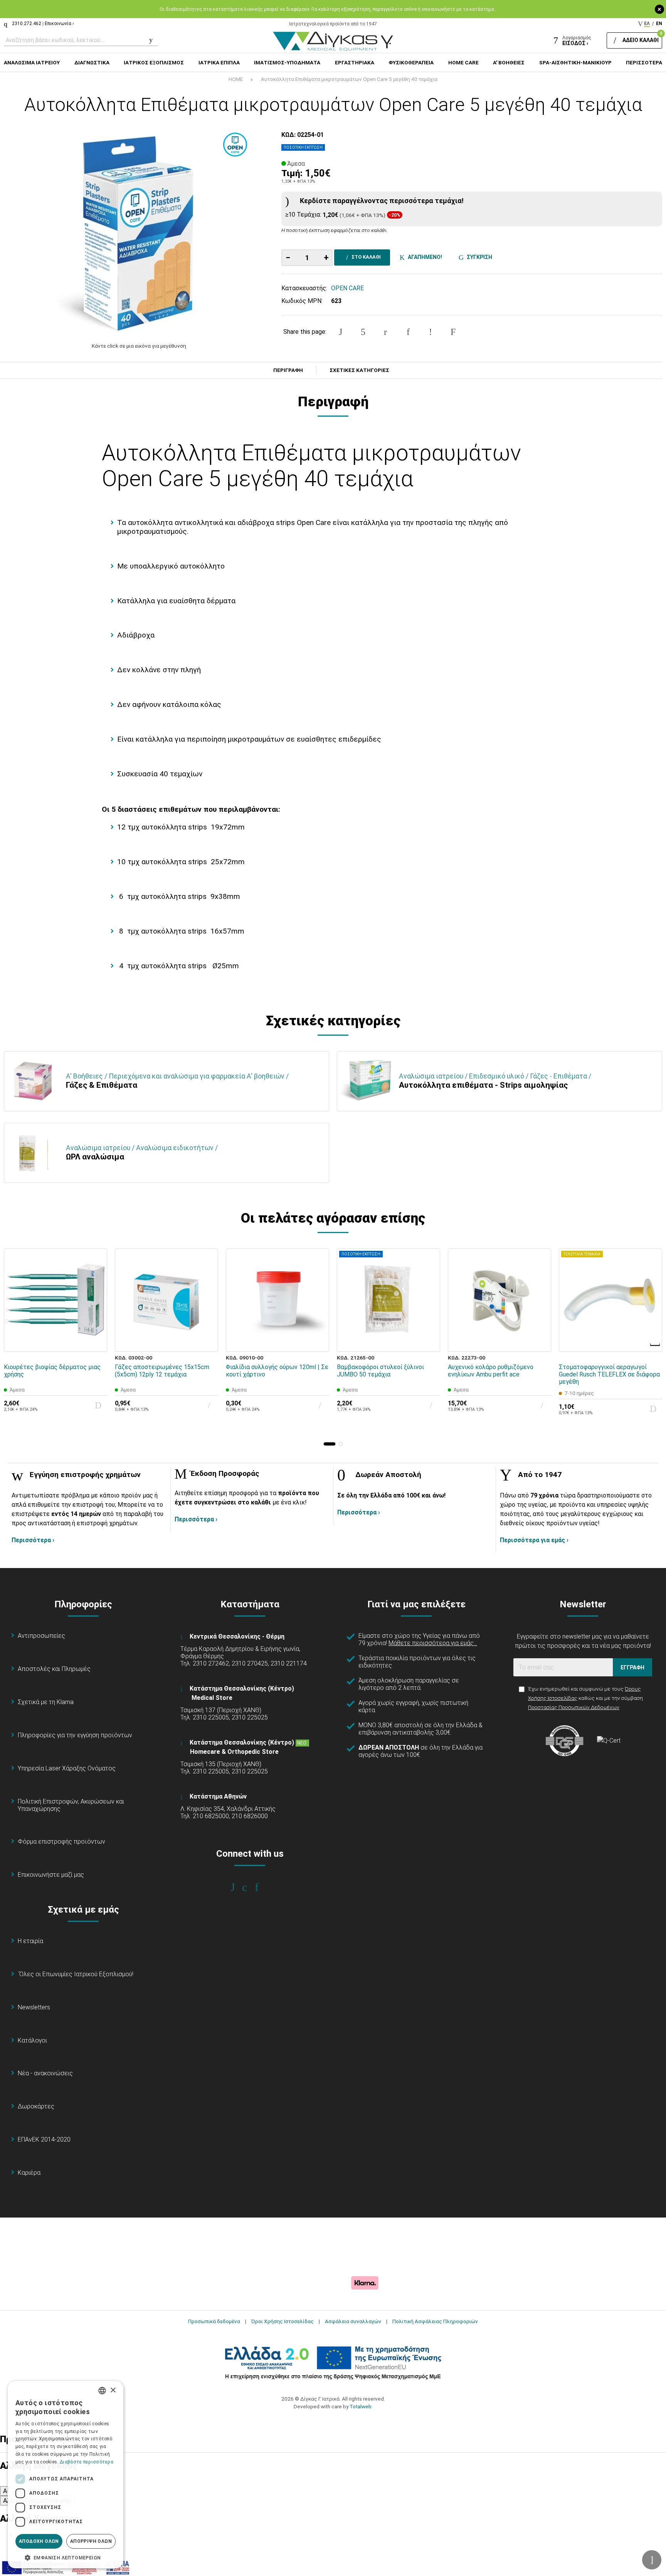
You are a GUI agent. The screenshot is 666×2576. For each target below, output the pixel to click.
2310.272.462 (27, 24)
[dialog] (66, 2475)
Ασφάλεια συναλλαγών (353, 2321)
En (659, 24)
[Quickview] (96, 1305)
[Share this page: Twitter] (363, 332)
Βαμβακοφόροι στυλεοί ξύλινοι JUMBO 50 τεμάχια (380, 1371)
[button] (330, 1444)
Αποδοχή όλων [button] (39, 2541)
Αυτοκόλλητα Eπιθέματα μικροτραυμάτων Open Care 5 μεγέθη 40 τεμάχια (349, 79)
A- (6, 2491)
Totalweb (361, 2406)
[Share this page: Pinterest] (385, 332)
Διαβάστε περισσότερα (87, 2462)
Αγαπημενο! (424, 257)
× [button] (113, 2390)
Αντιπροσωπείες (41, 1636)
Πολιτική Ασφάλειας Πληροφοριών (435, 2321)
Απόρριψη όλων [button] (91, 2541)
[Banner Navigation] (656, 1345)
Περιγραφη (288, 370)
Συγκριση (478, 257)
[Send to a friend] (453, 332)
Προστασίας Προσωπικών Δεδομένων (574, 1707)
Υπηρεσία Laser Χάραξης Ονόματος (67, 1768)
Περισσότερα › (33, 1540)
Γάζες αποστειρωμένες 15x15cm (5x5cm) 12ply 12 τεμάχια (162, 1371)
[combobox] (102, 2391)
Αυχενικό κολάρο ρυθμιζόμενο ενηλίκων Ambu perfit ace (491, 1371)
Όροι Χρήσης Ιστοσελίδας (283, 2321)
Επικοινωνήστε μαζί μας (51, 1875)
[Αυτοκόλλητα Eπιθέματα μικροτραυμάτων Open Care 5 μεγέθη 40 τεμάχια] (139, 232)
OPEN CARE (347, 288)
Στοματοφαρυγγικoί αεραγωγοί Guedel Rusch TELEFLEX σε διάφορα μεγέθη (609, 1374)
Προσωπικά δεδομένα (214, 2321)
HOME (236, 79)
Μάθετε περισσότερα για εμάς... (433, 1643)
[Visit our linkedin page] (262, 1887)
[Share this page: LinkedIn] (408, 332)
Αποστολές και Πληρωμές (54, 1669)
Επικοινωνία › (59, 24)
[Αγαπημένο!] (96, 1323)
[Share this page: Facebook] (341, 332)
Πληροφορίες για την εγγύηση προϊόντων (75, 1735)
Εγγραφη (632, 1667)
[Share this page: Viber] (431, 332)
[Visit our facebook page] (238, 1887)
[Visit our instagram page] (250, 1887)
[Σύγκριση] (96, 1341)
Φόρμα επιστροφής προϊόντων (61, 1842)
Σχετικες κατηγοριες (359, 370)
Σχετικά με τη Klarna (46, 1702)
